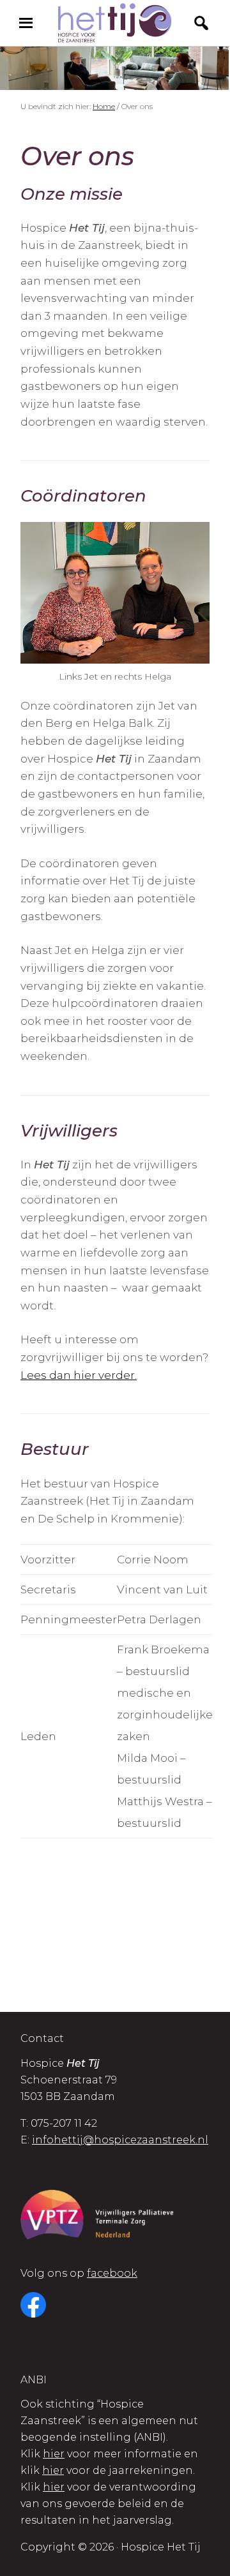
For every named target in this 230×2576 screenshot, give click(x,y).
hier (54, 2454)
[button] (201, 23)
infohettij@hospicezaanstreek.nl (120, 2140)
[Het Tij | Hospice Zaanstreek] (115, 23)
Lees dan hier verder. (79, 1375)
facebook (112, 2273)
